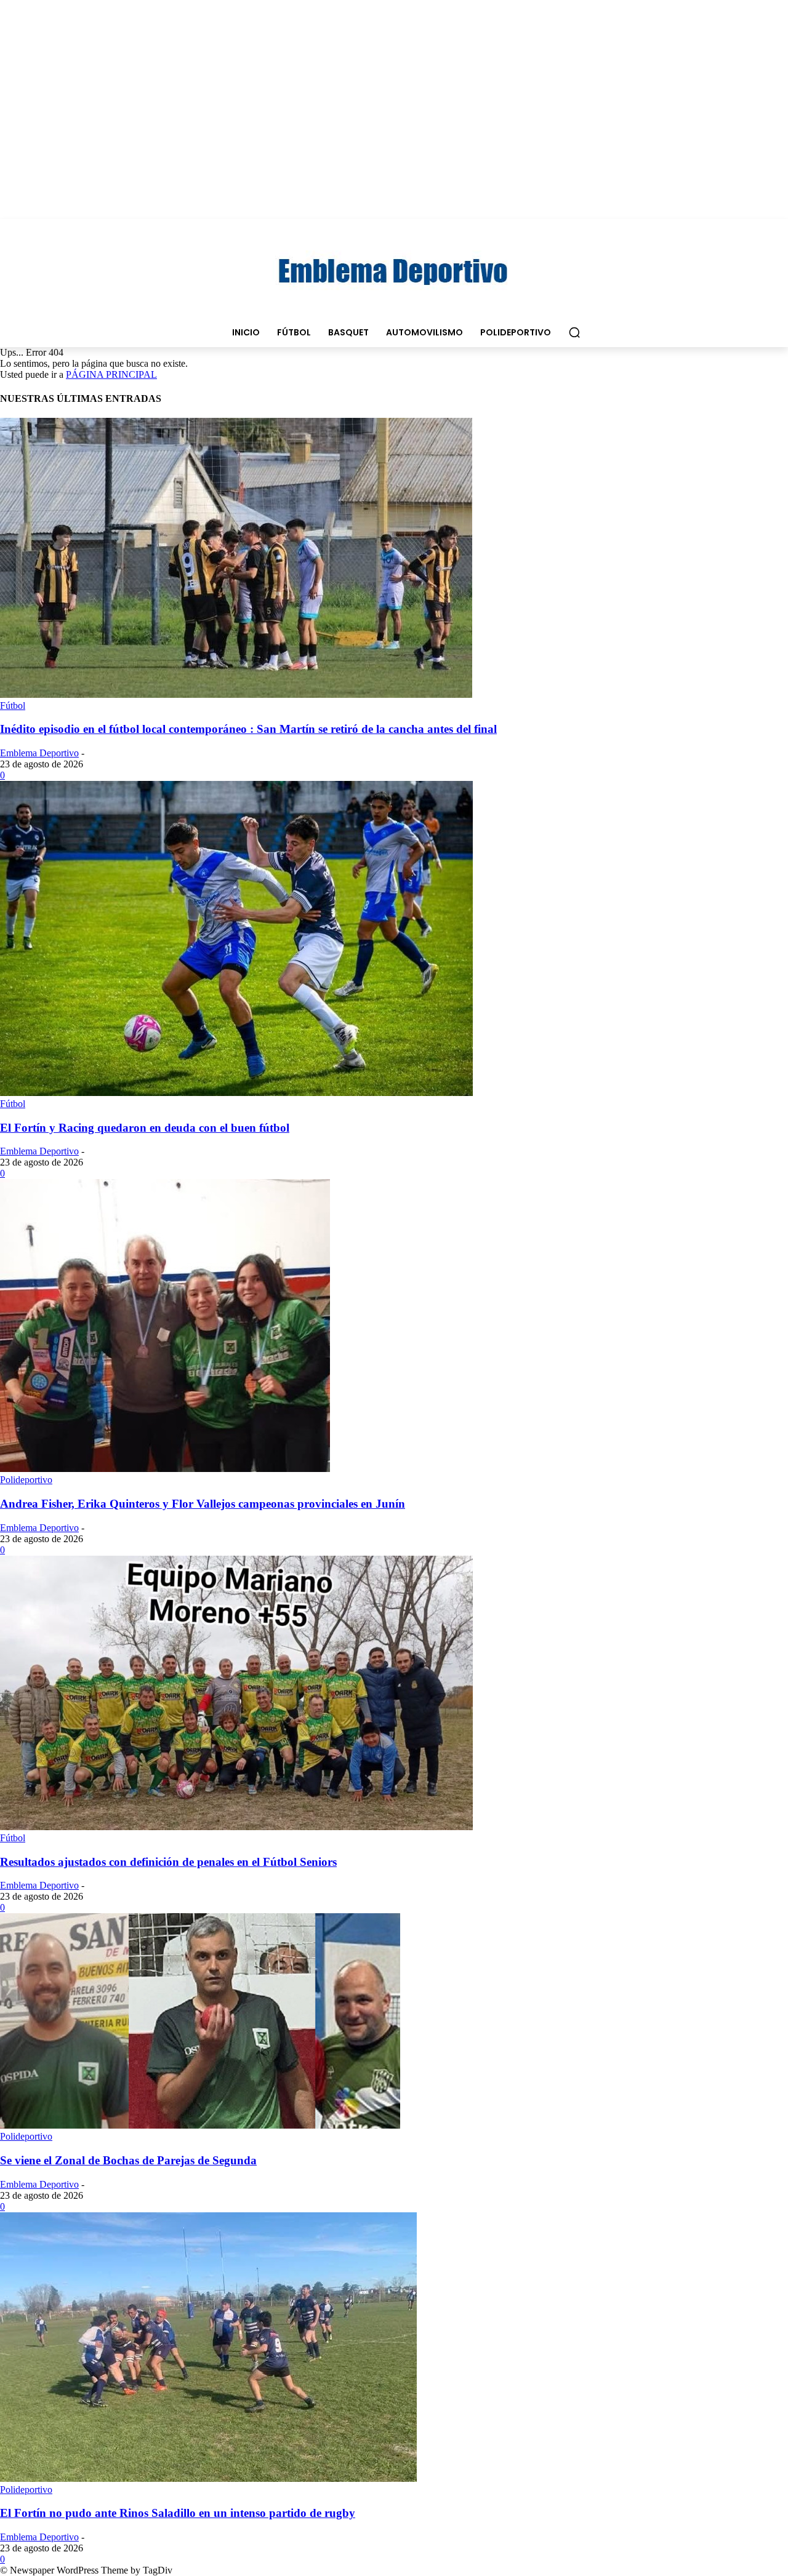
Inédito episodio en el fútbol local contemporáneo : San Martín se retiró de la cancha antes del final (248, 729)
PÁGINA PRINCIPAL (111, 374)
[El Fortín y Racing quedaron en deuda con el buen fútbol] (236, 1093)
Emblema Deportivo (39, 753)
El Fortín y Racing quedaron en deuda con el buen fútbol (145, 1128)
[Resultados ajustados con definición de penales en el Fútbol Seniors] (236, 1827)
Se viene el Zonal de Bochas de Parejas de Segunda (128, 2160)
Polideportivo (26, 1480)
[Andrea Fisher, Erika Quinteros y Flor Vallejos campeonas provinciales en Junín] (165, 1469)
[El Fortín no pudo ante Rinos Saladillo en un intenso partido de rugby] (208, 2478)
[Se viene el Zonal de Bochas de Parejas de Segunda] (200, 2125)
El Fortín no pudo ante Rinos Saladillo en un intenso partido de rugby (178, 2513)
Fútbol (13, 706)
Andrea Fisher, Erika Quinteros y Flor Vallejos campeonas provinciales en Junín (203, 1504)
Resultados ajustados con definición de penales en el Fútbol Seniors (168, 1862)
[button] (574, 332)
